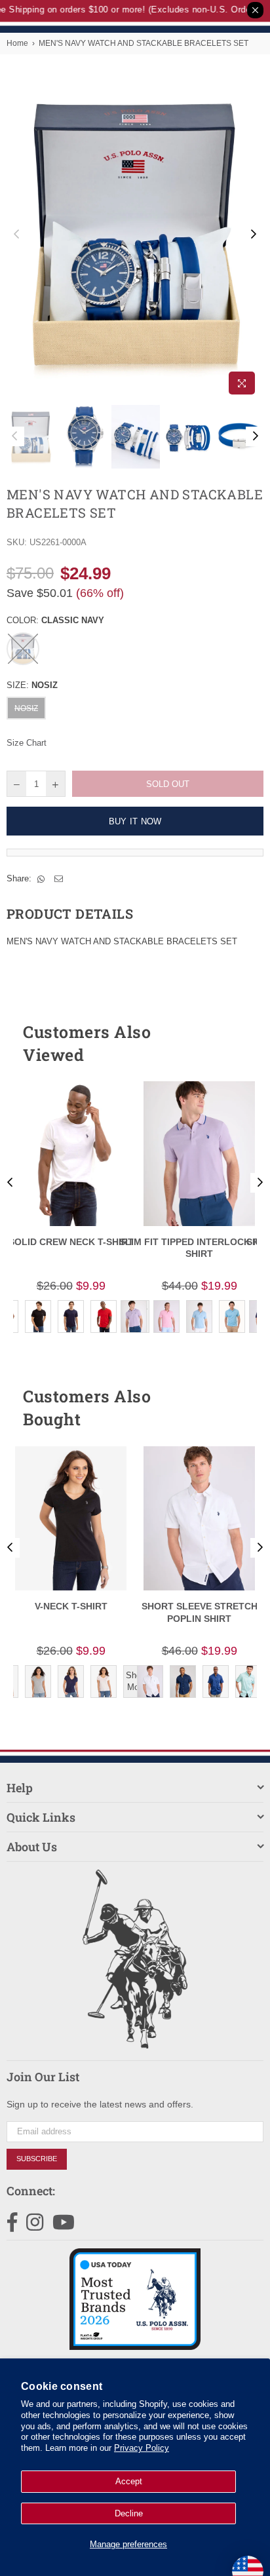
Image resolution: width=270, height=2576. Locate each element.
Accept (129, 2481)
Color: (55, 620)
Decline (129, 2513)
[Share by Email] (59, 879)
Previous (16, 235)
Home (17, 43)
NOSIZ (26, 708)
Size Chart (27, 743)
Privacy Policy (142, 2448)
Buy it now (135, 821)
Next (254, 235)
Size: (32, 685)
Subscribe (37, 2159)
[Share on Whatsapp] (41, 879)
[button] (230, 1043)
